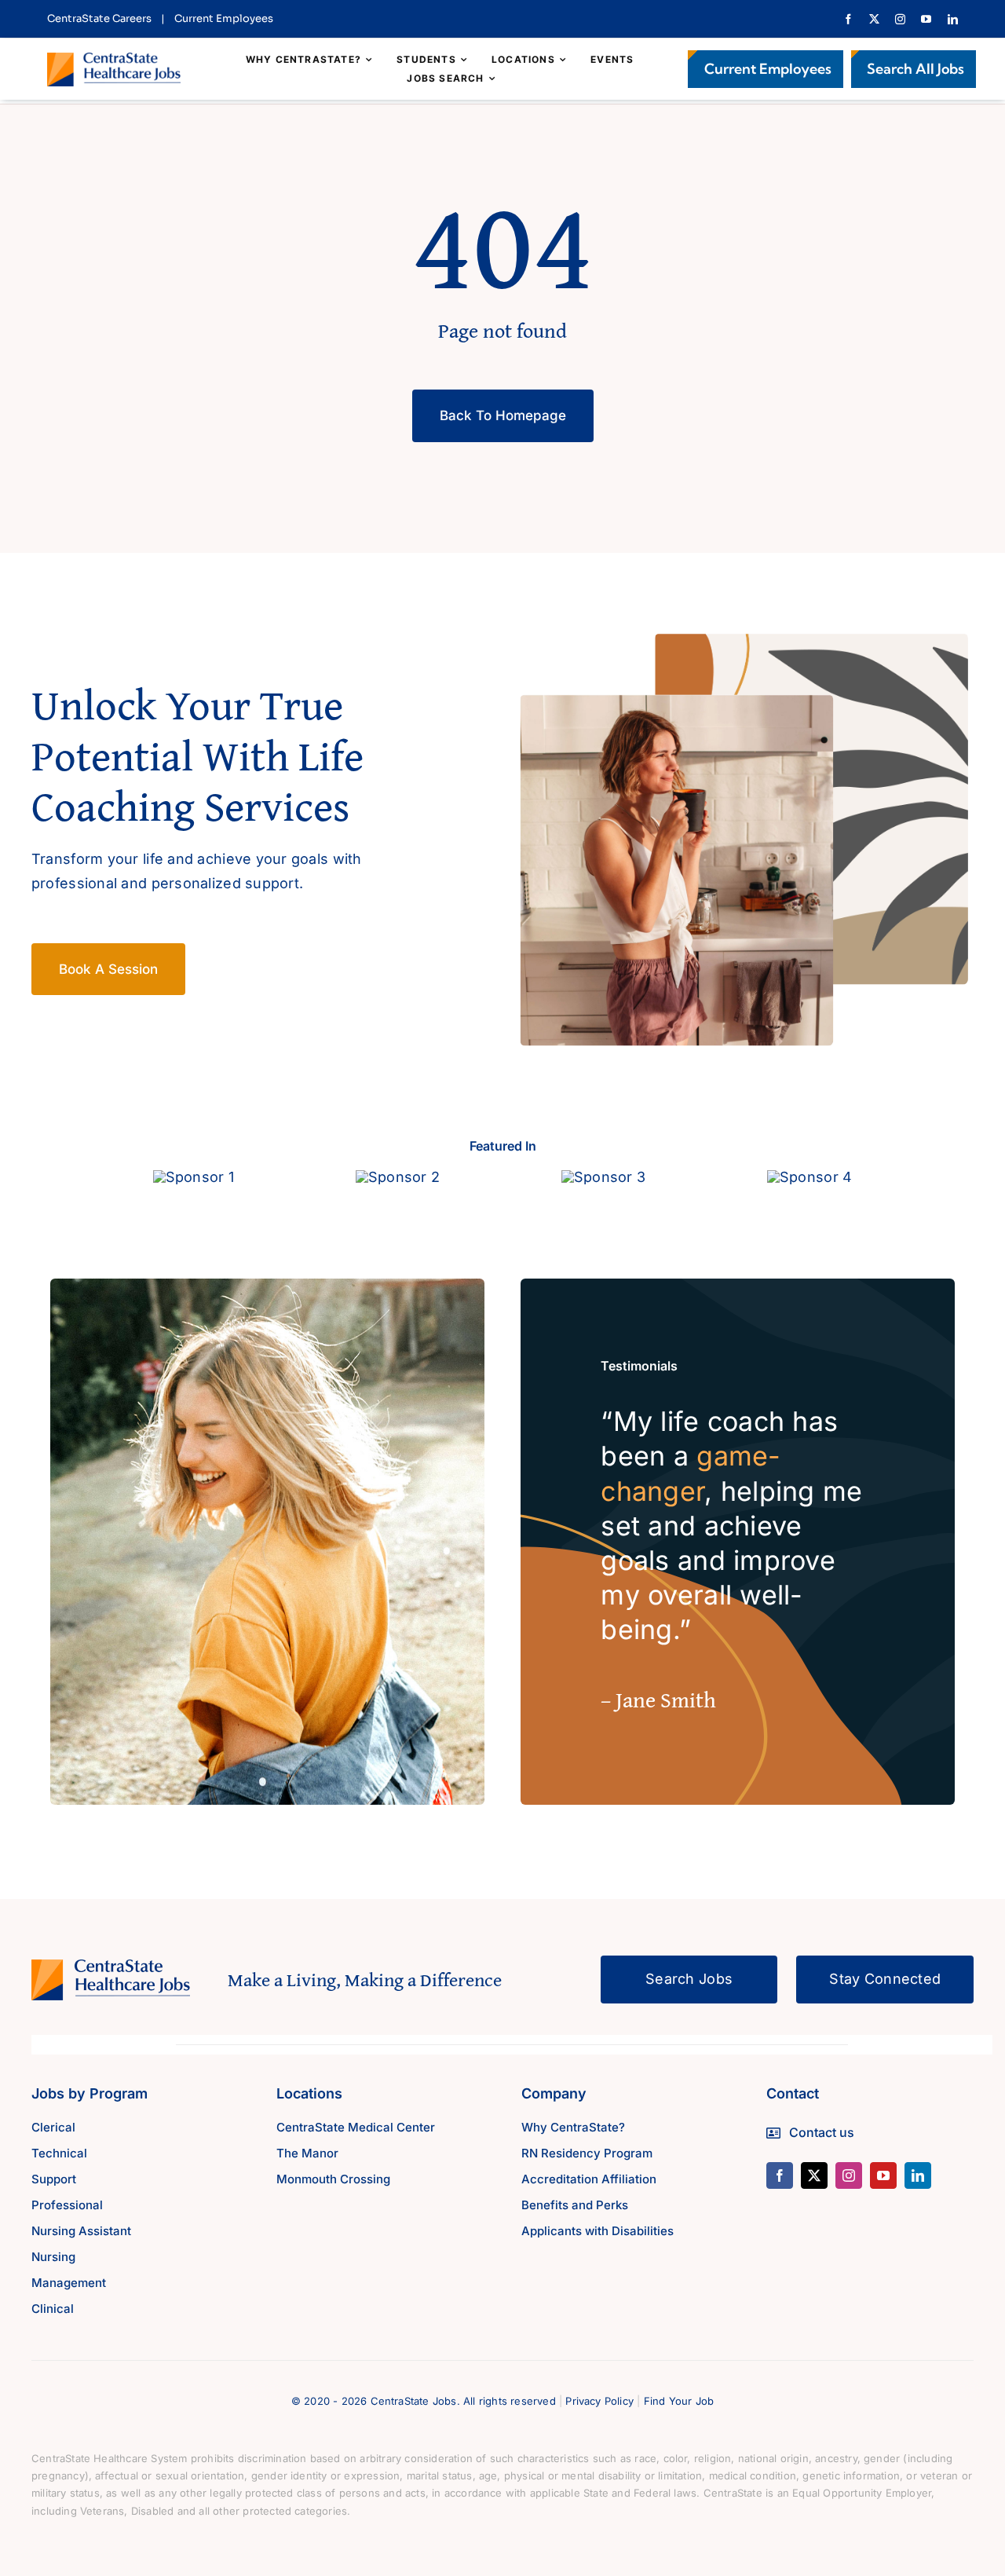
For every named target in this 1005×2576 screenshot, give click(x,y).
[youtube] (926, 19)
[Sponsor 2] (398, 1177)
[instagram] (900, 19)
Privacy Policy (599, 2401)
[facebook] (848, 19)
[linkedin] (953, 19)
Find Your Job (679, 2401)
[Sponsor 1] (194, 1177)
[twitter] (874, 19)
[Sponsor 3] (603, 1177)
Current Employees (224, 18)
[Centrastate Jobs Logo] (114, 59)
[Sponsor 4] (809, 1177)
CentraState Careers (99, 18)
